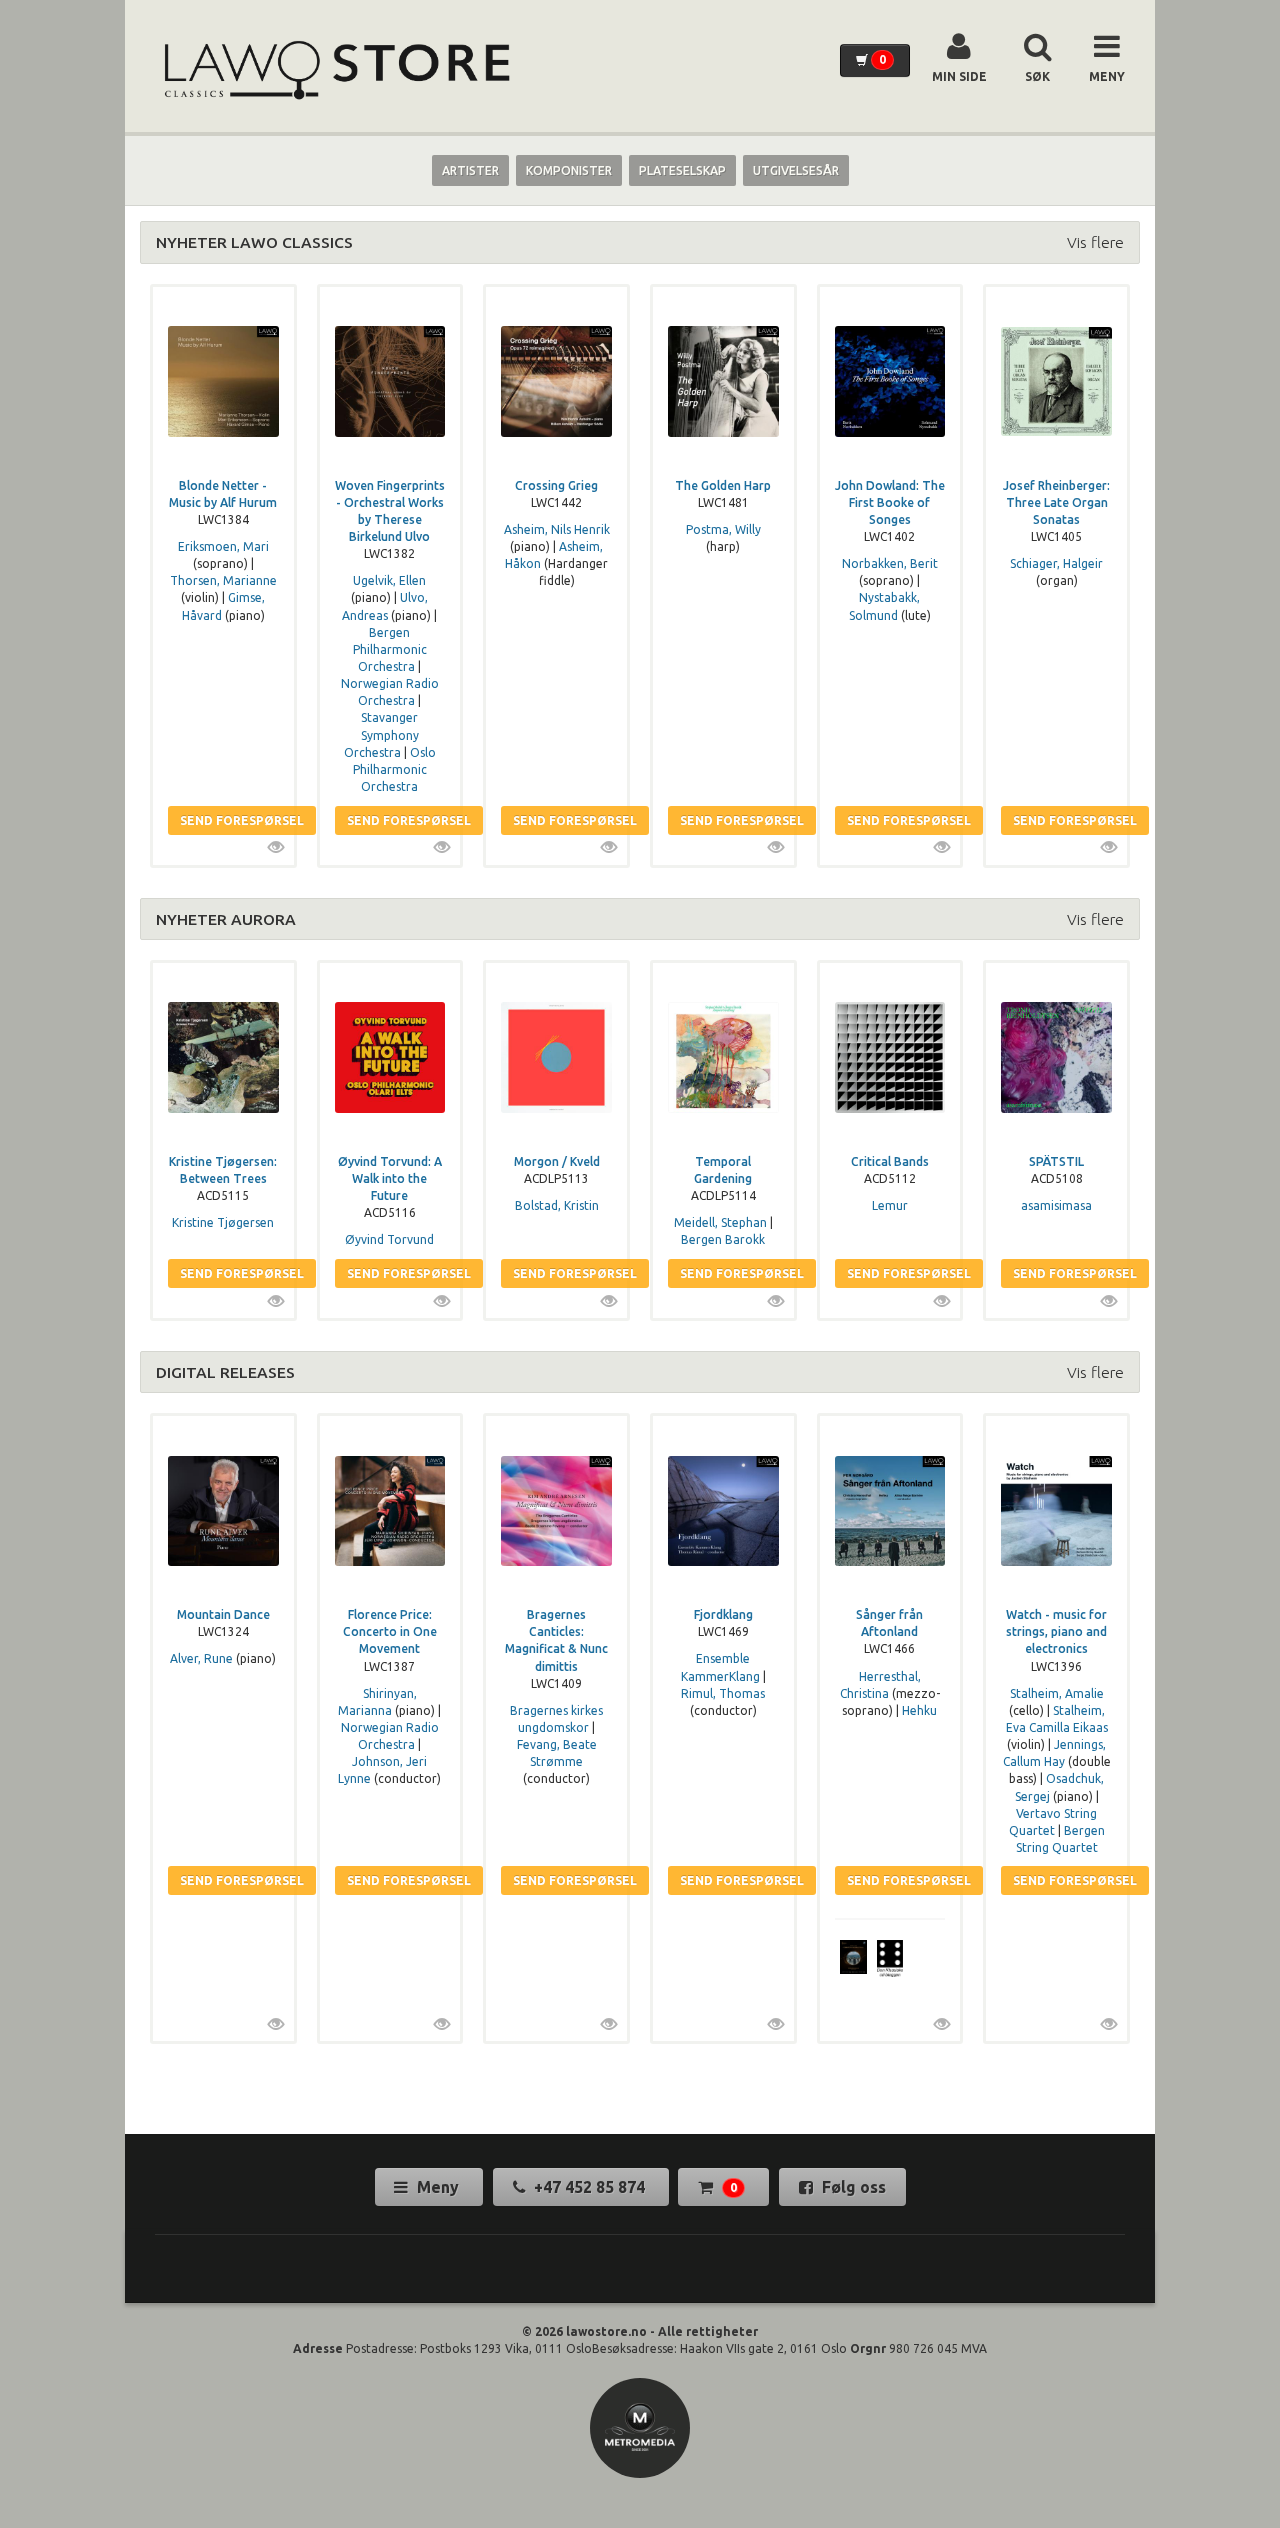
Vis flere (1095, 242)
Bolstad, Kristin (557, 1205)
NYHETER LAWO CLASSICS (254, 242)
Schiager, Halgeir (1056, 563)
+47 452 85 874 (589, 2187)
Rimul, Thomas (723, 1693)
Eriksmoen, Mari (223, 546)
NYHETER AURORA (226, 919)
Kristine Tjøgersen (223, 1222)
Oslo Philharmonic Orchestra (394, 769)
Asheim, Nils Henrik (557, 529)
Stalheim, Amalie (1057, 1693)
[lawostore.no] (335, 70)
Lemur (890, 1205)
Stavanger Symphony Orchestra (381, 734)
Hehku (919, 1710)
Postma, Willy (723, 529)
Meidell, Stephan (720, 1222)
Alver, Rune (201, 1658)
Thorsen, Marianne (223, 580)
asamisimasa (1056, 1205)
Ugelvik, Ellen (389, 580)
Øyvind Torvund (389, 1239)
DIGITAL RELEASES (225, 1372)
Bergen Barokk (723, 1239)
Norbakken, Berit (890, 563)
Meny (438, 2187)
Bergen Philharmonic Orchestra (390, 649)
